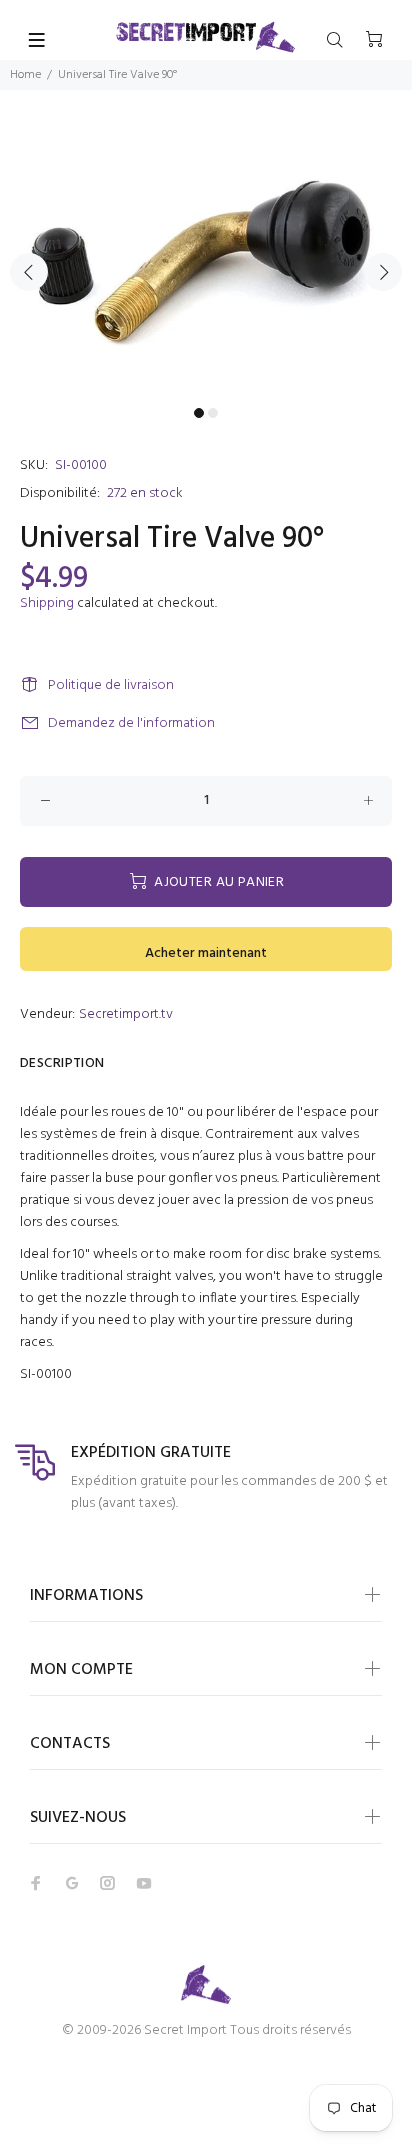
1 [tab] (199, 413)
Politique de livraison (111, 685)
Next (383, 272)
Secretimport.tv (126, 1014)
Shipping (47, 603)
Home (25, 75)
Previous (29, 272)
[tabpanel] (206, 260)
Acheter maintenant (206, 953)
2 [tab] (213, 413)
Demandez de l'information (131, 723)
